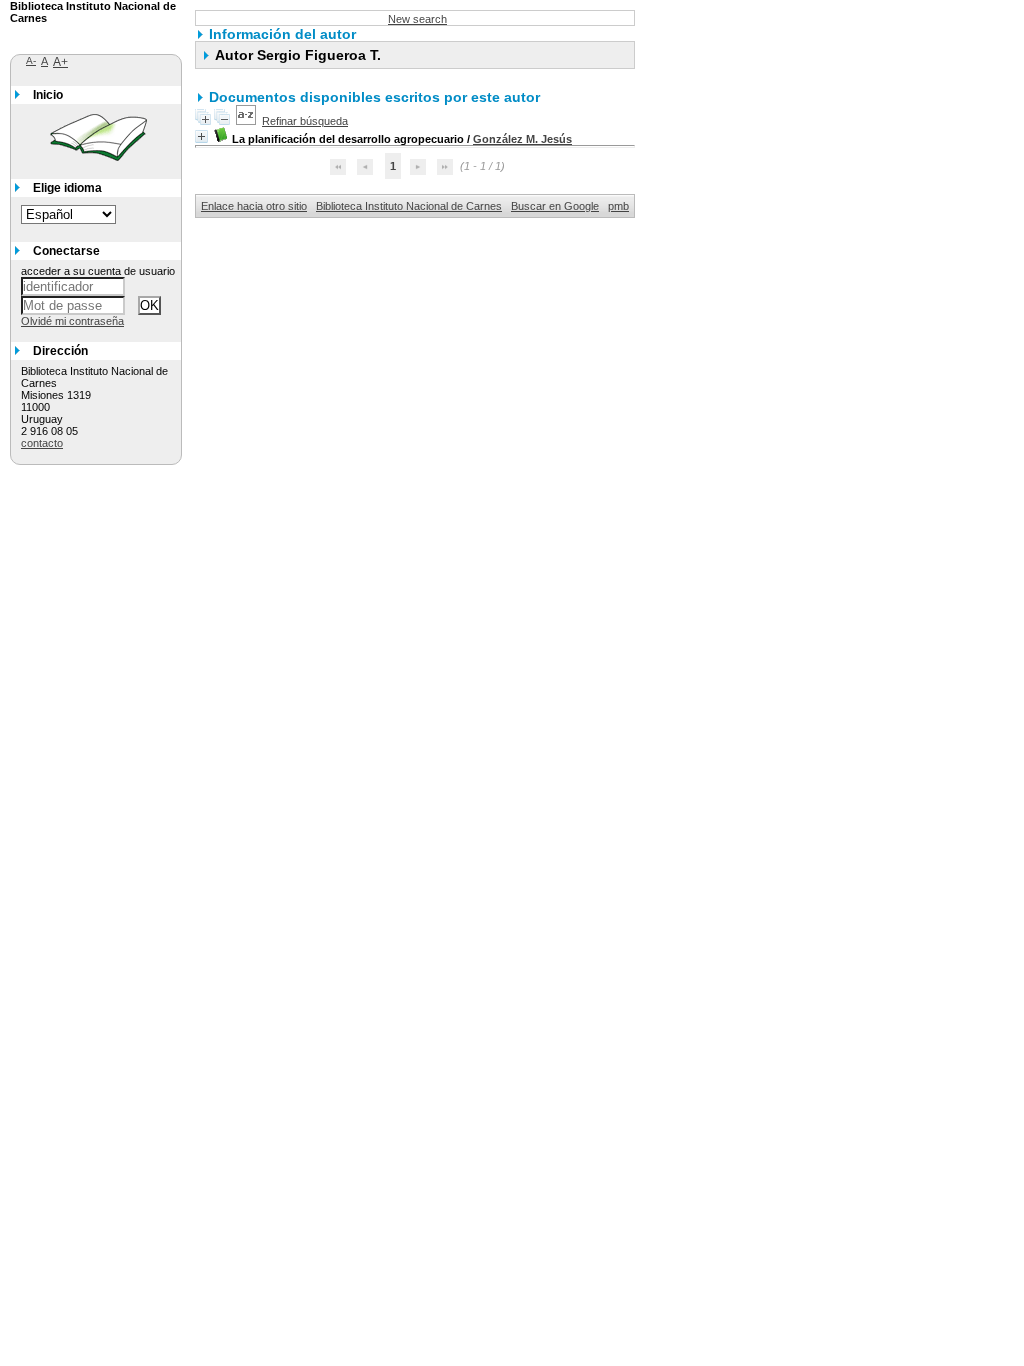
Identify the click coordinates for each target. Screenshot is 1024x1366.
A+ (60, 62)
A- (31, 60)
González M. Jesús (522, 139)
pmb (618, 206)
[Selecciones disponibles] (246, 121)
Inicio (48, 95)
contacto (42, 443)
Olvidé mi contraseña (72, 321)
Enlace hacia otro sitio (254, 206)
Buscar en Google (555, 206)
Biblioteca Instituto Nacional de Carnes (409, 206)
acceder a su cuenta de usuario (98, 271)
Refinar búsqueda (305, 121)
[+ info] (201, 136)
